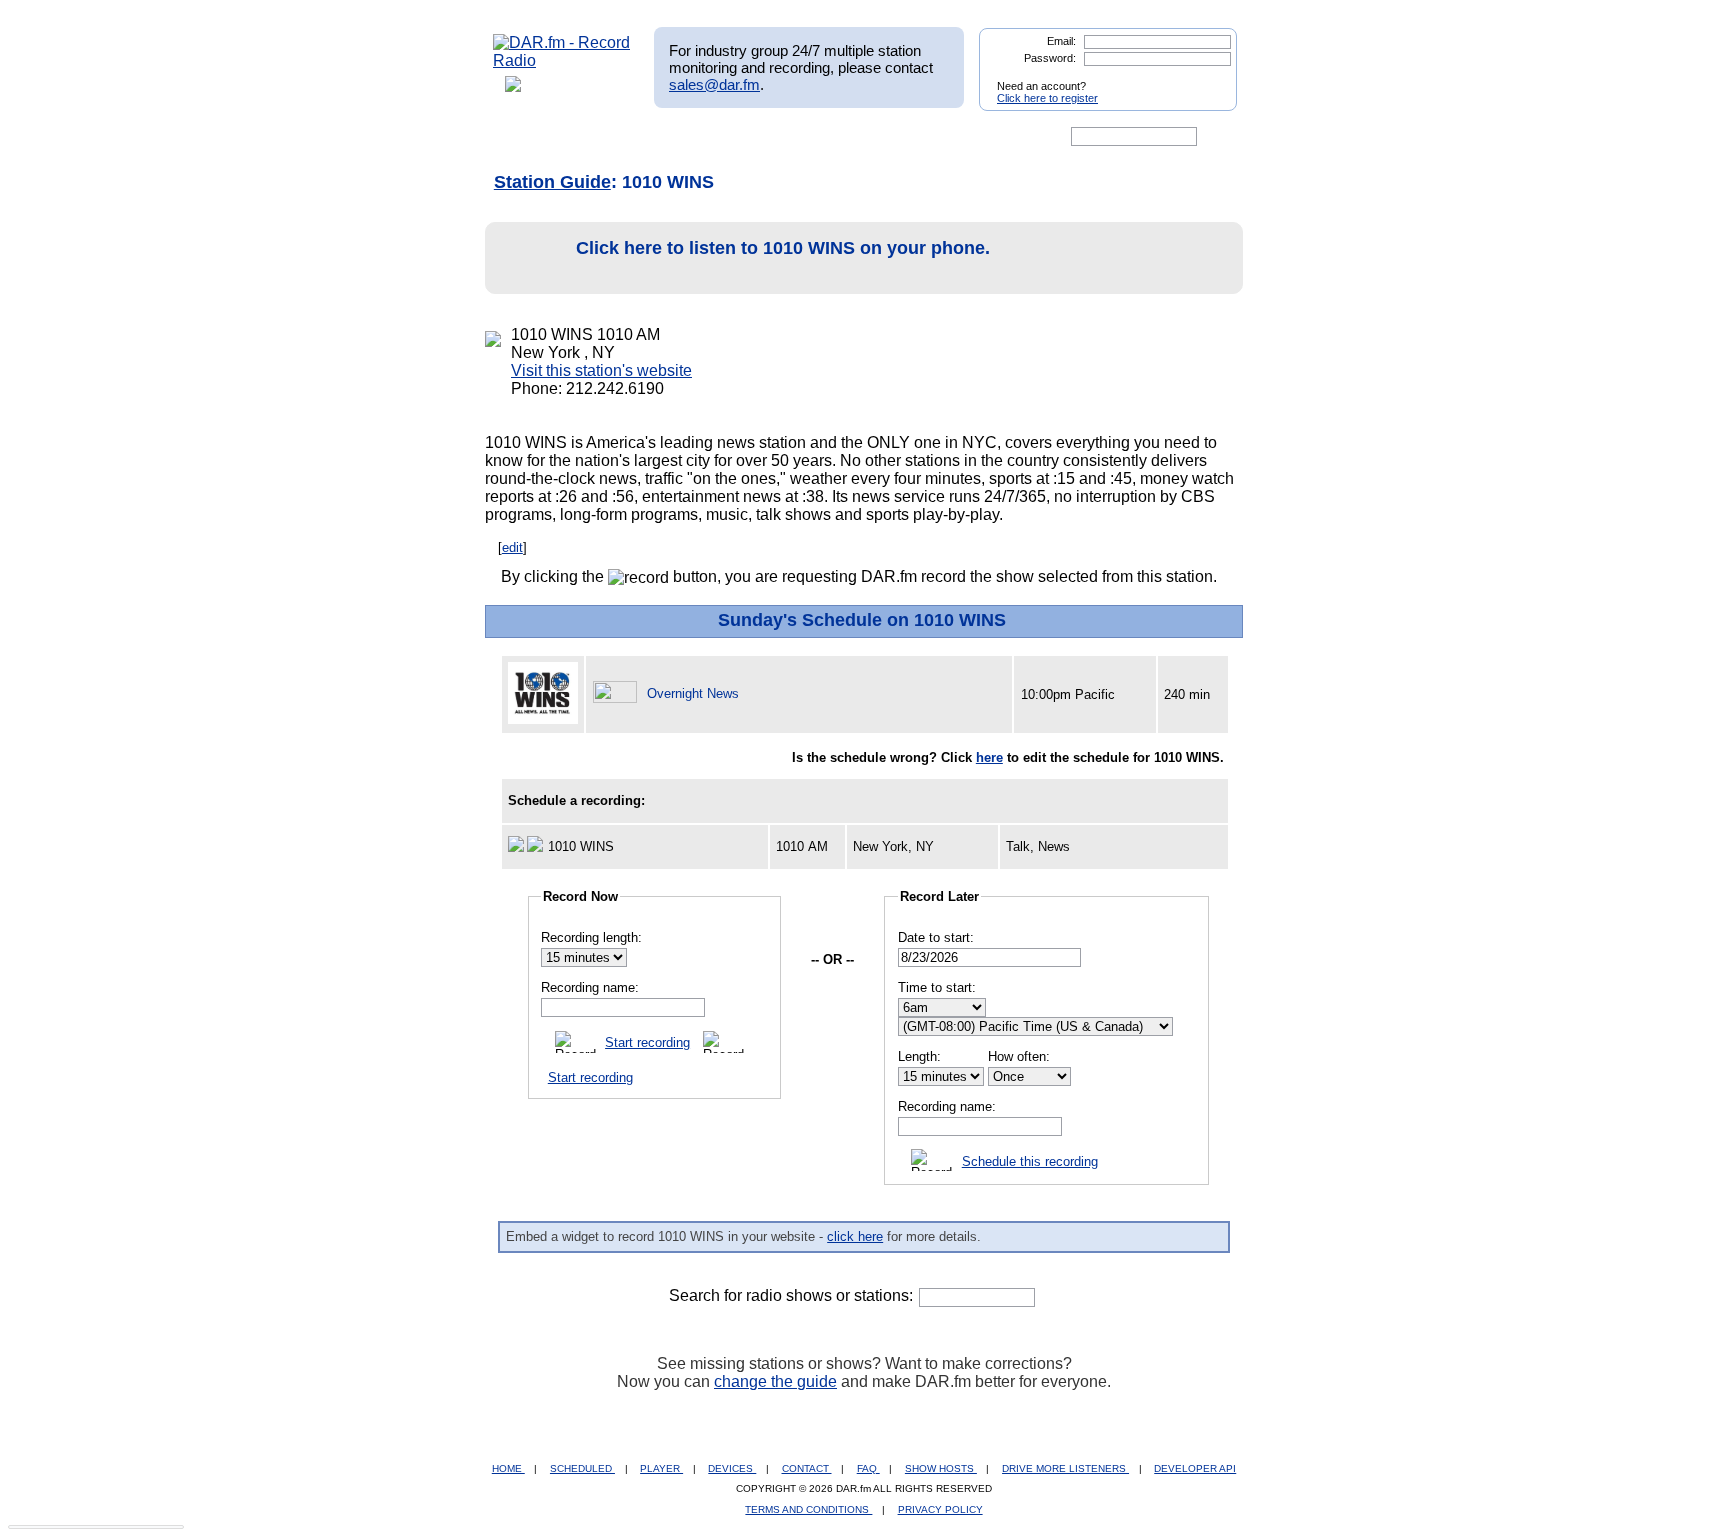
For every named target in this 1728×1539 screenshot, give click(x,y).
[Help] (805, 137)
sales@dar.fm (714, 84)
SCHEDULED (582, 1468)
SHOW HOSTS (941, 1468)
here (989, 757)
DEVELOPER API (1195, 1468)
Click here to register (1047, 98)
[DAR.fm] (562, 60)
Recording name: (590, 987)
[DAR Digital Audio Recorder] (527, 137)
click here (855, 1236)
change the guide (775, 1381)
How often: (1019, 1056)
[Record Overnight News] (618, 693)
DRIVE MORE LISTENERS (1065, 1468)
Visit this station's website (601, 370)
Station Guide (552, 182)
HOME (508, 1468)
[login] (1206, 78)
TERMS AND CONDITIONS (808, 1509)
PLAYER (661, 1468)
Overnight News (693, 693)
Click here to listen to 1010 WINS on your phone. (783, 248)
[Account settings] (960, 137)
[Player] (722, 137)
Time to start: (937, 987)
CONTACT (807, 1468)
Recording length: (591, 937)
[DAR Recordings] (625, 137)
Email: (1061, 41)
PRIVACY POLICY (940, 1509)
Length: (919, 1056)
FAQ (868, 1468)
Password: (1050, 58)
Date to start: (936, 937)
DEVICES (732, 1468)
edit (512, 547)
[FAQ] (881, 137)
